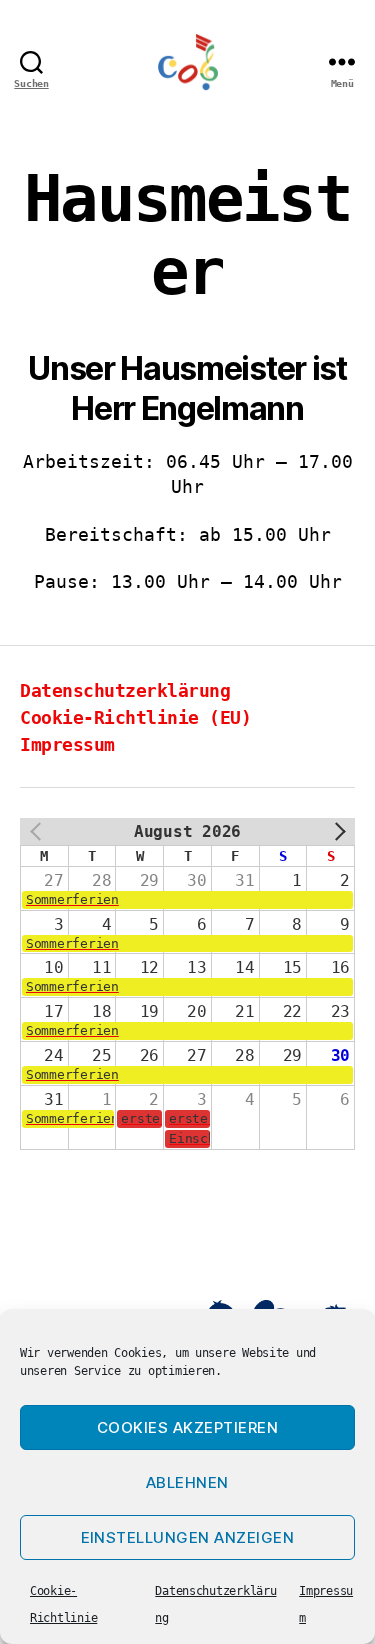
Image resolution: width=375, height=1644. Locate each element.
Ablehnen (187, 1482)
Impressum (67, 744)
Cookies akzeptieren (188, 1427)
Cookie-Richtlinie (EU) (135, 717)
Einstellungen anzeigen (188, 1537)
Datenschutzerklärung (125, 690)
